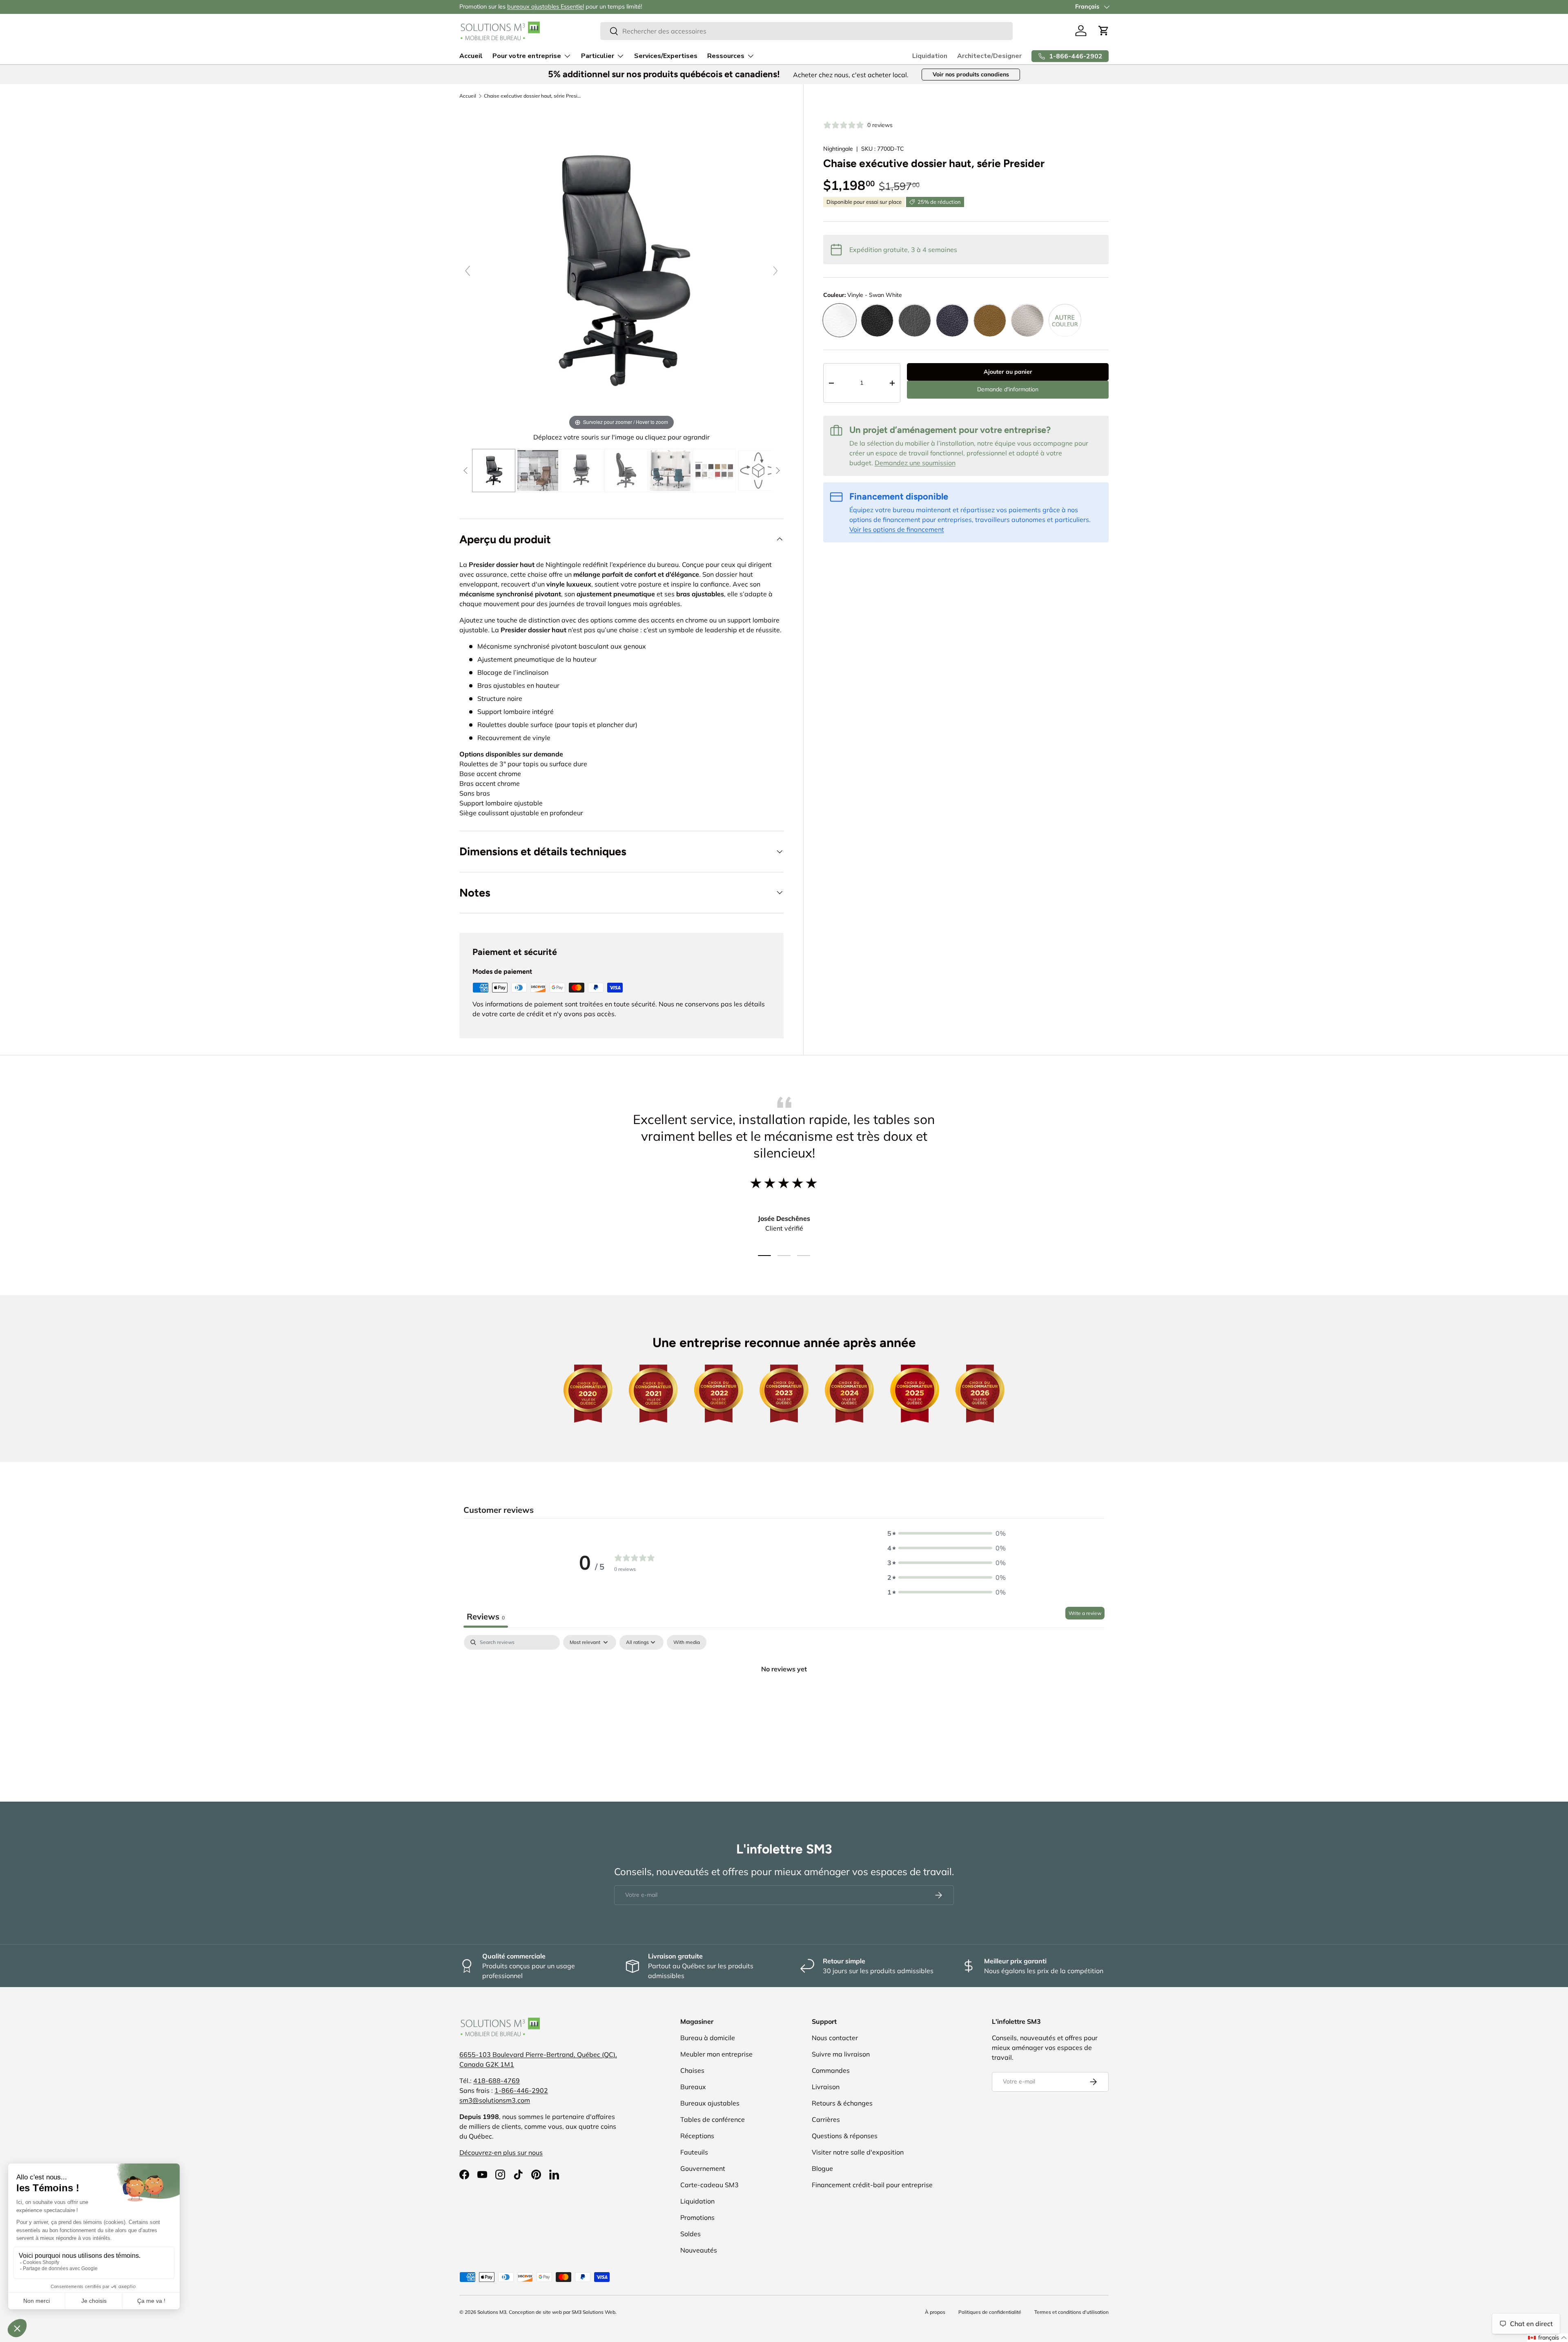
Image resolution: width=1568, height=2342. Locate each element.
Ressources (726, 56)
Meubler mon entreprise (716, 2054)
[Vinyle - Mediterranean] (952, 321)
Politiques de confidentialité (990, 2312)
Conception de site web (535, 2312)
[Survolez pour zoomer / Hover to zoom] (621, 269)
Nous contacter (835, 2038)
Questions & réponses (845, 2136)
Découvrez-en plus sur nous (501, 2152)
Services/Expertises (666, 56)
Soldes (690, 2234)
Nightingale (838, 149)
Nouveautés (699, 2250)
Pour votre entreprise (527, 56)
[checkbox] (687, 1642)
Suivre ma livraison (841, 2054)
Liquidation (930, 56)
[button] (1104, 31)
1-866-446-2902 (521, 2090)
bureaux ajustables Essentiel (546, 7)
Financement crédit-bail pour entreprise (872, 2185)
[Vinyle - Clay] (915, 321)
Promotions (697, 2217)
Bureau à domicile (708, 2038)
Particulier (598, 56)
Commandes (831, 2070)
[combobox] (806, 31)
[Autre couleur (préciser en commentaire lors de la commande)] (1065, 321)
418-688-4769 (497, 2081)
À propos (935, 2312)
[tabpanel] (784, 1696)
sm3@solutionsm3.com (495, 2100)
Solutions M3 (492, 2312)
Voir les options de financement (897, 529)
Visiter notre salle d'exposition (858, 2152)
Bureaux (693, 2087)
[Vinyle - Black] (877, 321)
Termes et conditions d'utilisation (1071, 2312)
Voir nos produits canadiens (971, 74)
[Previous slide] (468, 271)
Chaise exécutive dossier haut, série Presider (533, 96)
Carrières (826, 2119)
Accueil (471, 56)
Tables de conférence (713, 2119)
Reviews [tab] (486, 1616)
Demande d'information (1008, 390)
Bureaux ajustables (710, 2103)
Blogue (822, 2168)
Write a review (1085, 1613)
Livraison (826, 2087)
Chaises (692, 2070)
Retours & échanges (842, 2103)
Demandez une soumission (915, 463)
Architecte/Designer (989, 56)
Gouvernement (703, 2168)
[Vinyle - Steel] (1027, 321)
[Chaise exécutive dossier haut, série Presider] (494, 471)
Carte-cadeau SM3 (709, 2185)
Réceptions (697, 2136)
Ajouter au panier (1008, 372)
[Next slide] (775, 271)
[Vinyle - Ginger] (990, 321)
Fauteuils (694, 2152)
